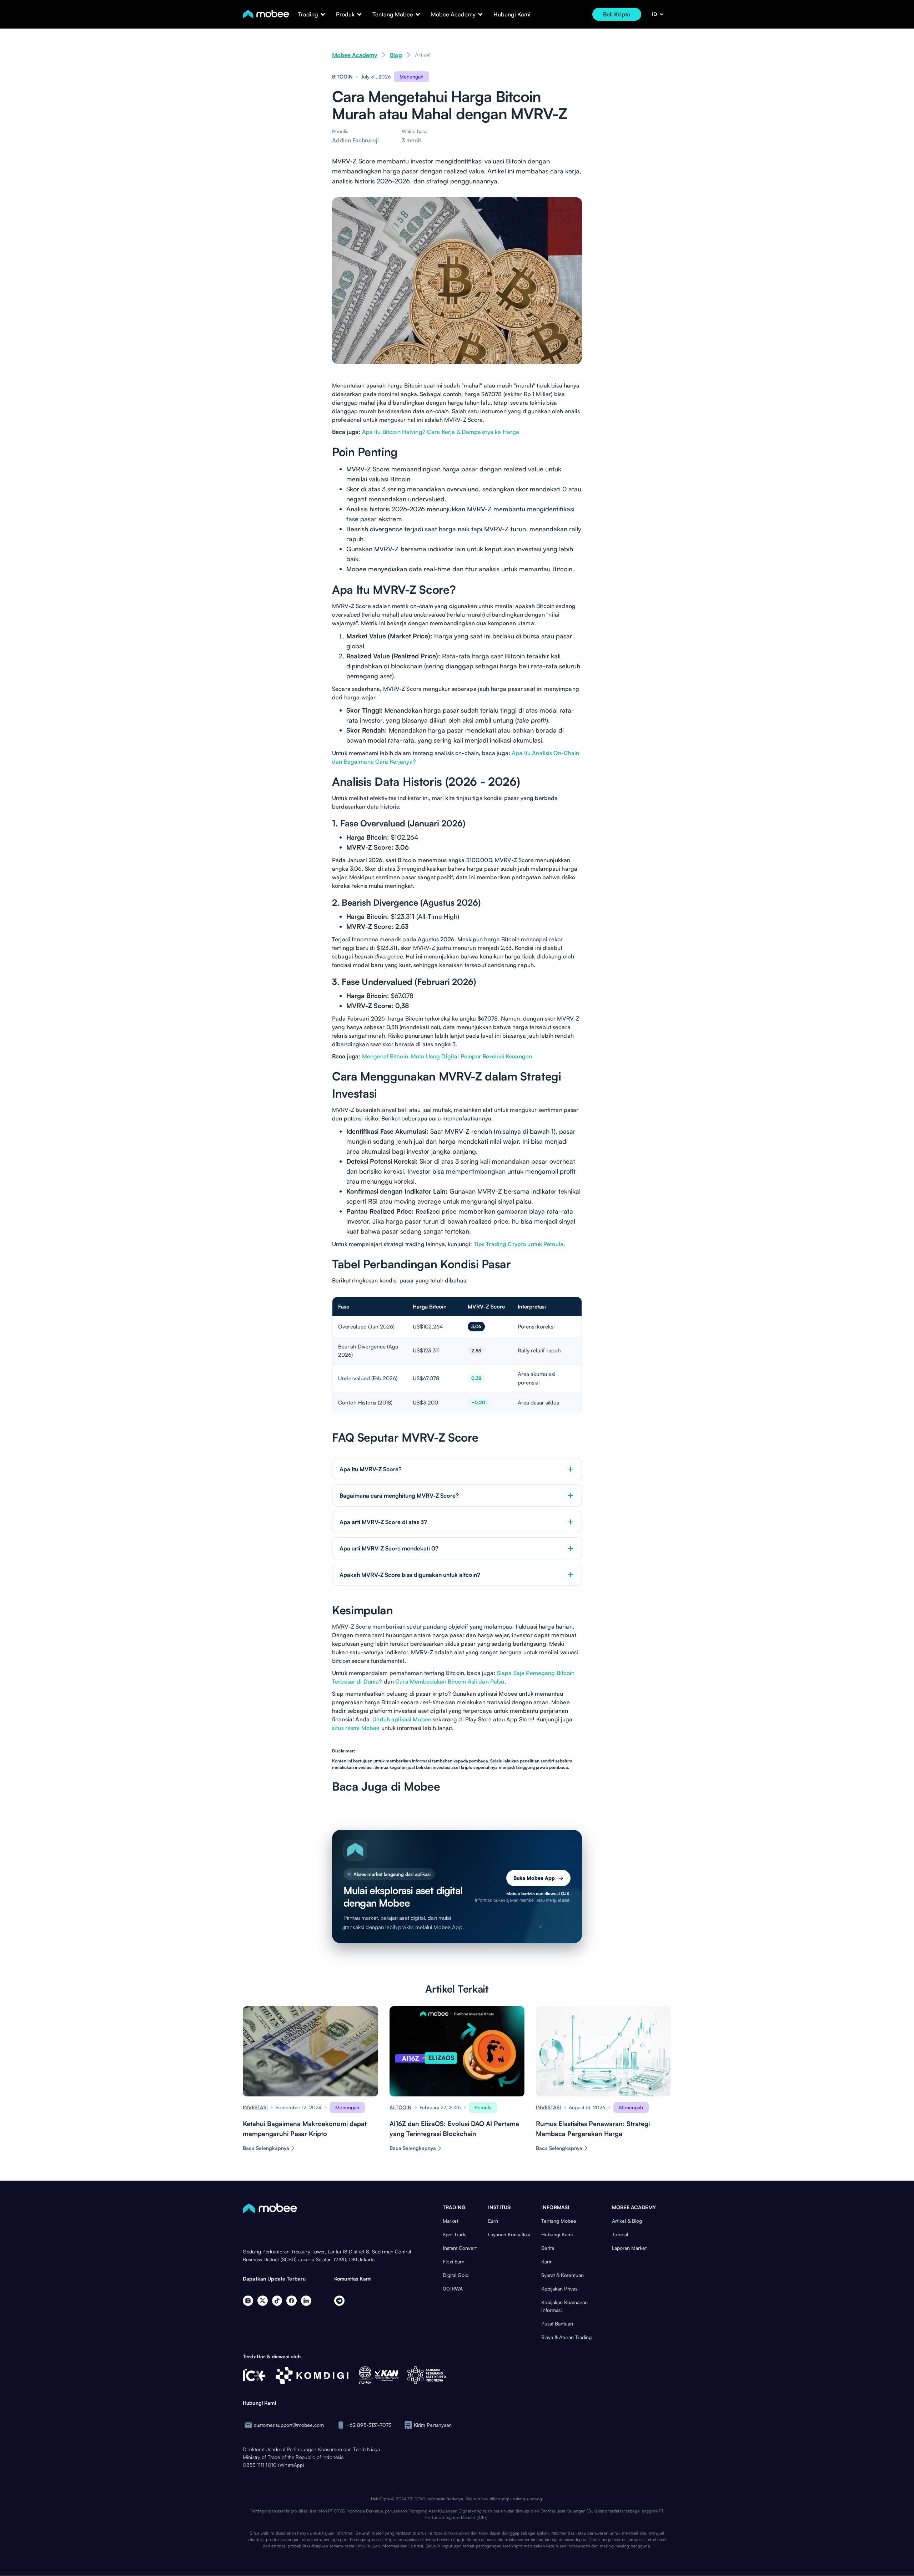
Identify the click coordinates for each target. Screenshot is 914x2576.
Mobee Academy (355, 55)
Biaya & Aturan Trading (566, 2337)
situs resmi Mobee (356, 1728)
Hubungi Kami (512, 14)
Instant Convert (460, 2248)
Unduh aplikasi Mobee (402, 1719)
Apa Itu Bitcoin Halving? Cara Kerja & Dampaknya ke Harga (441, 432)
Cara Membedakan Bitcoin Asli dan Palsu (450, 1681)
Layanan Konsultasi (509, 2234)
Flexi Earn (454, 2261)
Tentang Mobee (559, 2221)
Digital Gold (456, 2275)
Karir (546, 2261)
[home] (266, 14)
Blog (396, 55)
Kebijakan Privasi (560, 2289)
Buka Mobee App (538, 1878)
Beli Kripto (617, 14)
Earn (493, 2221)
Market (450, 2221)
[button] (308, 14)
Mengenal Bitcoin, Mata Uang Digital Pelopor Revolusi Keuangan (447, 1056)
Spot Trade (455, 2234)
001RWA (453, 2289)
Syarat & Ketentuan (563, 2275)
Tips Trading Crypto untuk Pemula (519, 1244)
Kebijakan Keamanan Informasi (564, 2306)
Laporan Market (629, 2248)
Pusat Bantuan (557, 2324)
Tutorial (620, 2234)
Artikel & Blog (627, 2221)
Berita (548, 2248)
